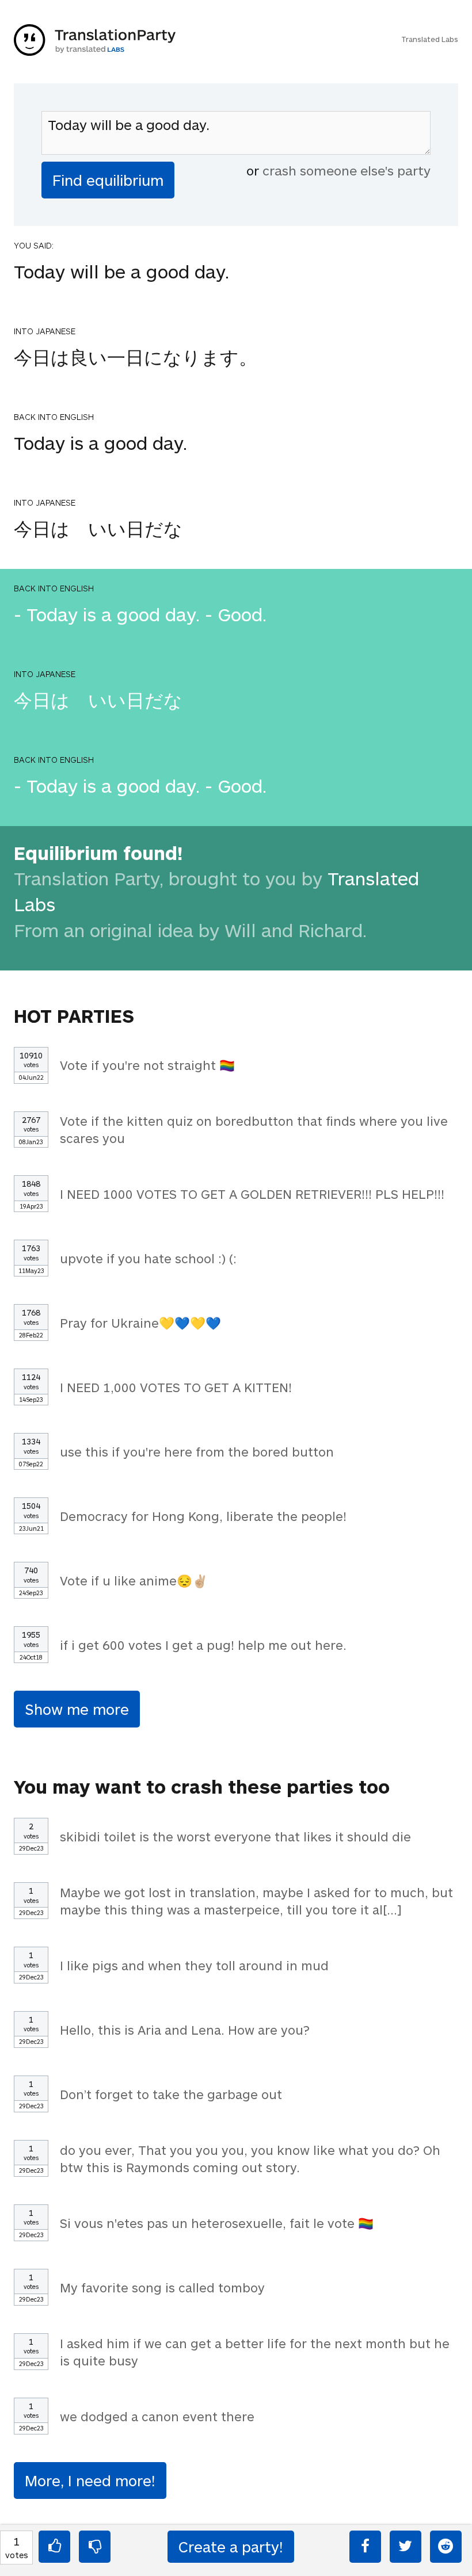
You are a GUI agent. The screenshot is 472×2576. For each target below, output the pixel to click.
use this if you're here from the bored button (197, 1451)
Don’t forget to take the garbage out (171, 2094)
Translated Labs (430, 39)
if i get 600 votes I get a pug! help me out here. (203, 1645)
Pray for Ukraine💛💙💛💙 (140, 1323)
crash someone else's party (347, 170)
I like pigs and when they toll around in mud (194, 1965)
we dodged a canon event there (157, 2416)
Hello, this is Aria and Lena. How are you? (185, 2030)
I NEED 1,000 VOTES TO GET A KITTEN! (176, 1387)
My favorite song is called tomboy (162, 2287)
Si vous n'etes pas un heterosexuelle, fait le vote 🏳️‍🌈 (217, 2223)
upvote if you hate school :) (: (148, 1258)
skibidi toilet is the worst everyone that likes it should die (235, 1836)
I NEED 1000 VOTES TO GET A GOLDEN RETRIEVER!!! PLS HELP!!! (252, 1194)
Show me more (77, 1709)
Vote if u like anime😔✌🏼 (134, 1580)
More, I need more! (90, 2480)
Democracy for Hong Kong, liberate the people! (203, 1516)
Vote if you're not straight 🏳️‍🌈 (147, 1065)
